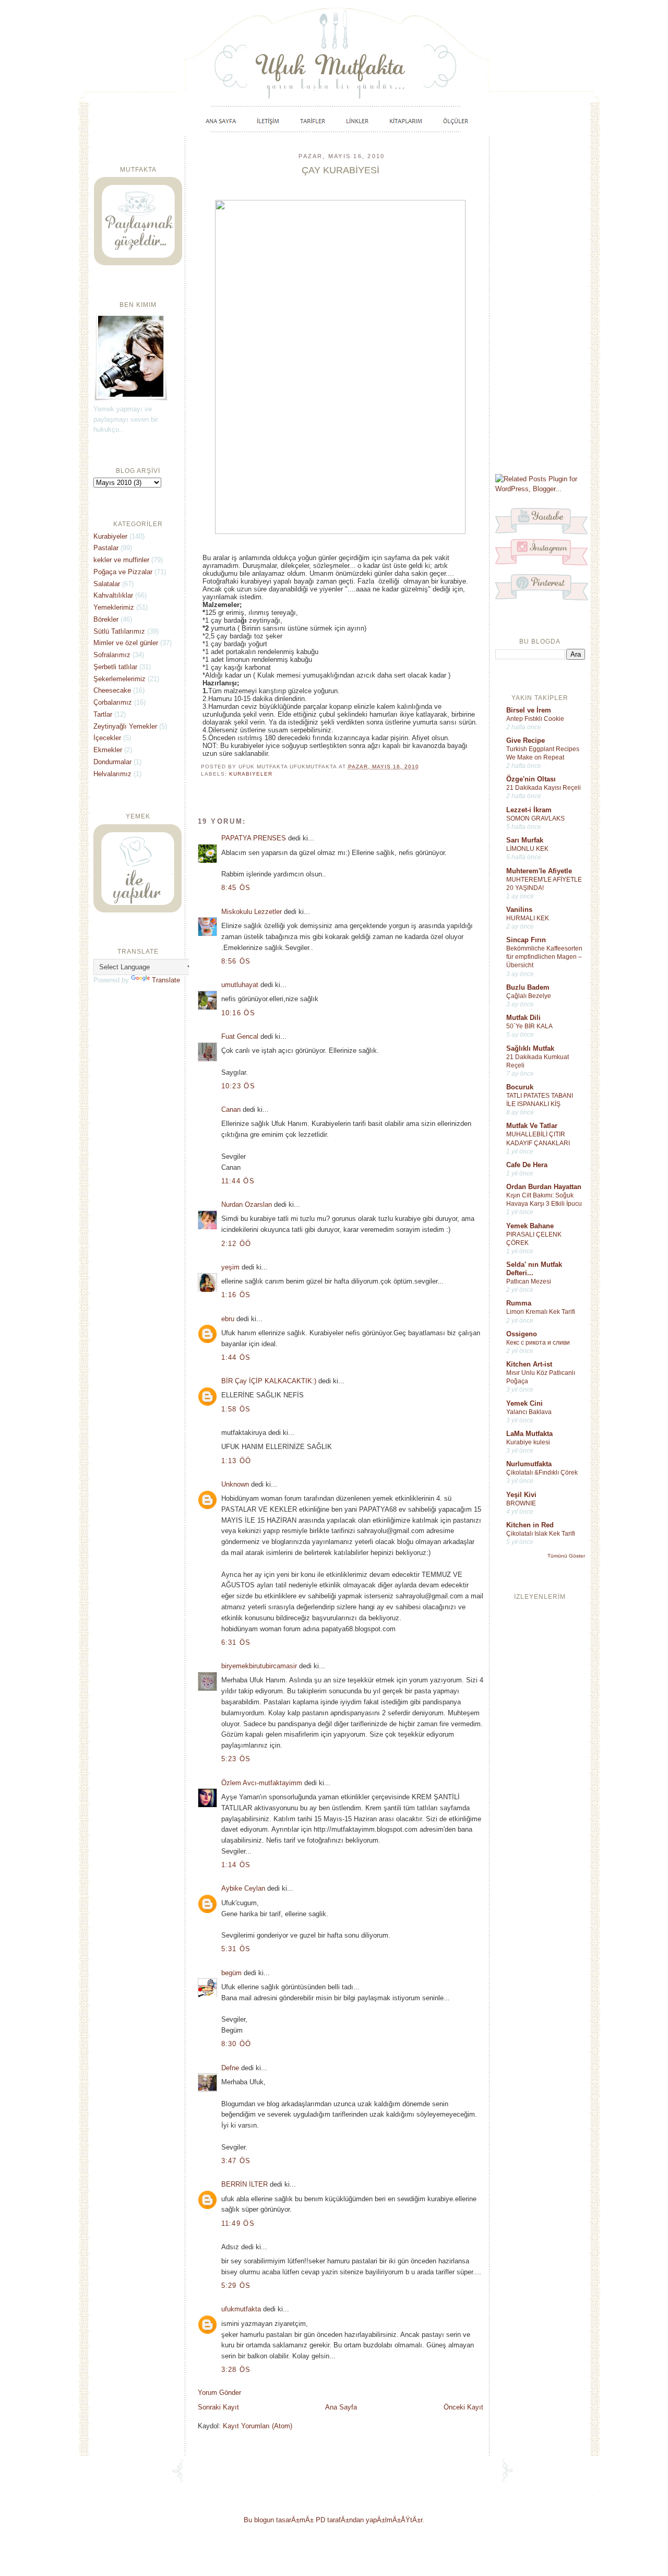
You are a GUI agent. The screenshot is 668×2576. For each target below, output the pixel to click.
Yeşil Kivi (521, 1495)
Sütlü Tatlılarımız (119, 631)
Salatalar (107, 584)
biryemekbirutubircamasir (259, 1666)
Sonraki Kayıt (218, 2407)
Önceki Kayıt (463, 2407)
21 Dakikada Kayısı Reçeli (544, 788)
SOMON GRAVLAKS (535, 818)
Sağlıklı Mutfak (530, 1048)
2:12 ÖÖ (236, 1244)
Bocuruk (520, 1087)
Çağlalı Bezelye (529, 996)
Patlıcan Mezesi (529, 1281)
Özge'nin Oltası (531, 779)
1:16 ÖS (236, 1295)
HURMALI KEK (528, 918)
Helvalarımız (112, 774)
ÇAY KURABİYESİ (341, 170)
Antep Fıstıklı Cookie (535, 719)
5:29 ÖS (236, 2286)
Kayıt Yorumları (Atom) (258, 2426)
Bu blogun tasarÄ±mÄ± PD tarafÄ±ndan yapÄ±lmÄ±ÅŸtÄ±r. (334, 2520)
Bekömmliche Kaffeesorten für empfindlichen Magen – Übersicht (544, 957)
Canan (231, 1109)
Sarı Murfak (525, 840)
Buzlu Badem (528, 987)
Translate (166, 980)
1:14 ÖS (236, 1865)
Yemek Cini (524, 1403)
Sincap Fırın (526, 940)
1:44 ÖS (236, 1357)
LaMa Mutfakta (529, 1434)
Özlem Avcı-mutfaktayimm (262, 1783)
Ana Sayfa (341, 2407)
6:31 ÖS (236, 1642)
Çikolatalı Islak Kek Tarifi (541, 1534)
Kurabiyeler (251, 774)
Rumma (519, 1303)
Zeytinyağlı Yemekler (125, 726)
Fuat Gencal (240, 1036)
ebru (228, 1319)
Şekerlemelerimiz (120, 679)
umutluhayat (240, 985)
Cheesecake (112, 690)
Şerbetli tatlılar (115, 667)
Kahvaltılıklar (113, 595)
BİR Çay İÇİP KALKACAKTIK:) (269, 1381)
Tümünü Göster (566, 1556)
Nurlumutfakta (529, 1464)
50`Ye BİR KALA (529, 1026)
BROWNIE (521, 1503)
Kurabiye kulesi (528, 1442)
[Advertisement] (540, 304)
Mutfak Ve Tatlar (532, 1126)
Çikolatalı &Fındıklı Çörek (542, 1473)
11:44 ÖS (238, 1181)
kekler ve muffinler (121, 560)
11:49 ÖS (238, 2223)
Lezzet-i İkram (529, 810)
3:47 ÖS (236, 2161)
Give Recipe (526, 740)
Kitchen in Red (530, 1525)
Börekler (106, 619)
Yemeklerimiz (114, 607)
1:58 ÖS (236, 1409)
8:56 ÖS (236, 961)
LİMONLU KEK (527, 849)
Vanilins (519, 910)
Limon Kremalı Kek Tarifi (541, 1312)
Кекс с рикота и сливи (538, 1343)
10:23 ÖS (238, 1086)
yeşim (230, 1267)
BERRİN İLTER (244, 2184)
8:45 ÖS (236, 888)
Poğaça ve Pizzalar (123, 572)
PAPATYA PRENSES (254, 838)
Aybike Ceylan (243, 1888)
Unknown (235, 1484)
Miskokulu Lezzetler (252, 912)
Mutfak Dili (523, 1018)
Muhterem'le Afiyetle (539, 871)
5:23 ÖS (236, 1759)
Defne (230, 2068)
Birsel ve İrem (529, 710)
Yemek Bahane (530, 1226)
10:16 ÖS (238, 1013)
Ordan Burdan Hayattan (544, 1187)
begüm (231, 1973)
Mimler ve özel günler (126, 643)
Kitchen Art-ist (529, 1364)
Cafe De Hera (527, 1165)
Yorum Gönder (219, 2393)
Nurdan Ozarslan (247, 1204)
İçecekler (107, 738)
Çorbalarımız (113, 702)
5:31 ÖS (236, 1949)
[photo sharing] (340, 532)
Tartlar (103, 714)
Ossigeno (522, 1334)
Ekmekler (108, 750)
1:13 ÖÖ (236, 1461)
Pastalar (106, 548)
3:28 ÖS (236, 2370)
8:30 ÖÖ (236, 2044)
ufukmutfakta (241, 2309)
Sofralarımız (112, 655)
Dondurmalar (112, 762)
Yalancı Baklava (529, 1412)
